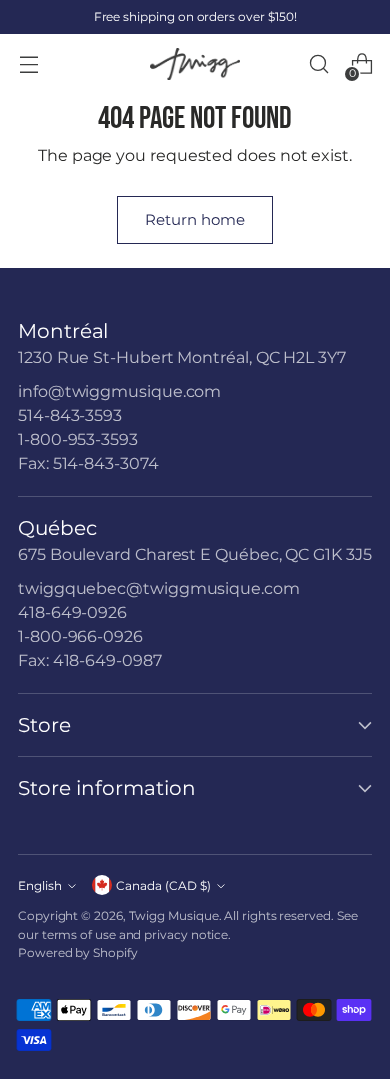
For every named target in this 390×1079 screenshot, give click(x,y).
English (40, 885)
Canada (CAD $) (163, 885)
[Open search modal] (318, 64)
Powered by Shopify (78, 952)
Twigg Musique (174, 915)
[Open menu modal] (28, 64)
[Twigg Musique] (195, 64)
